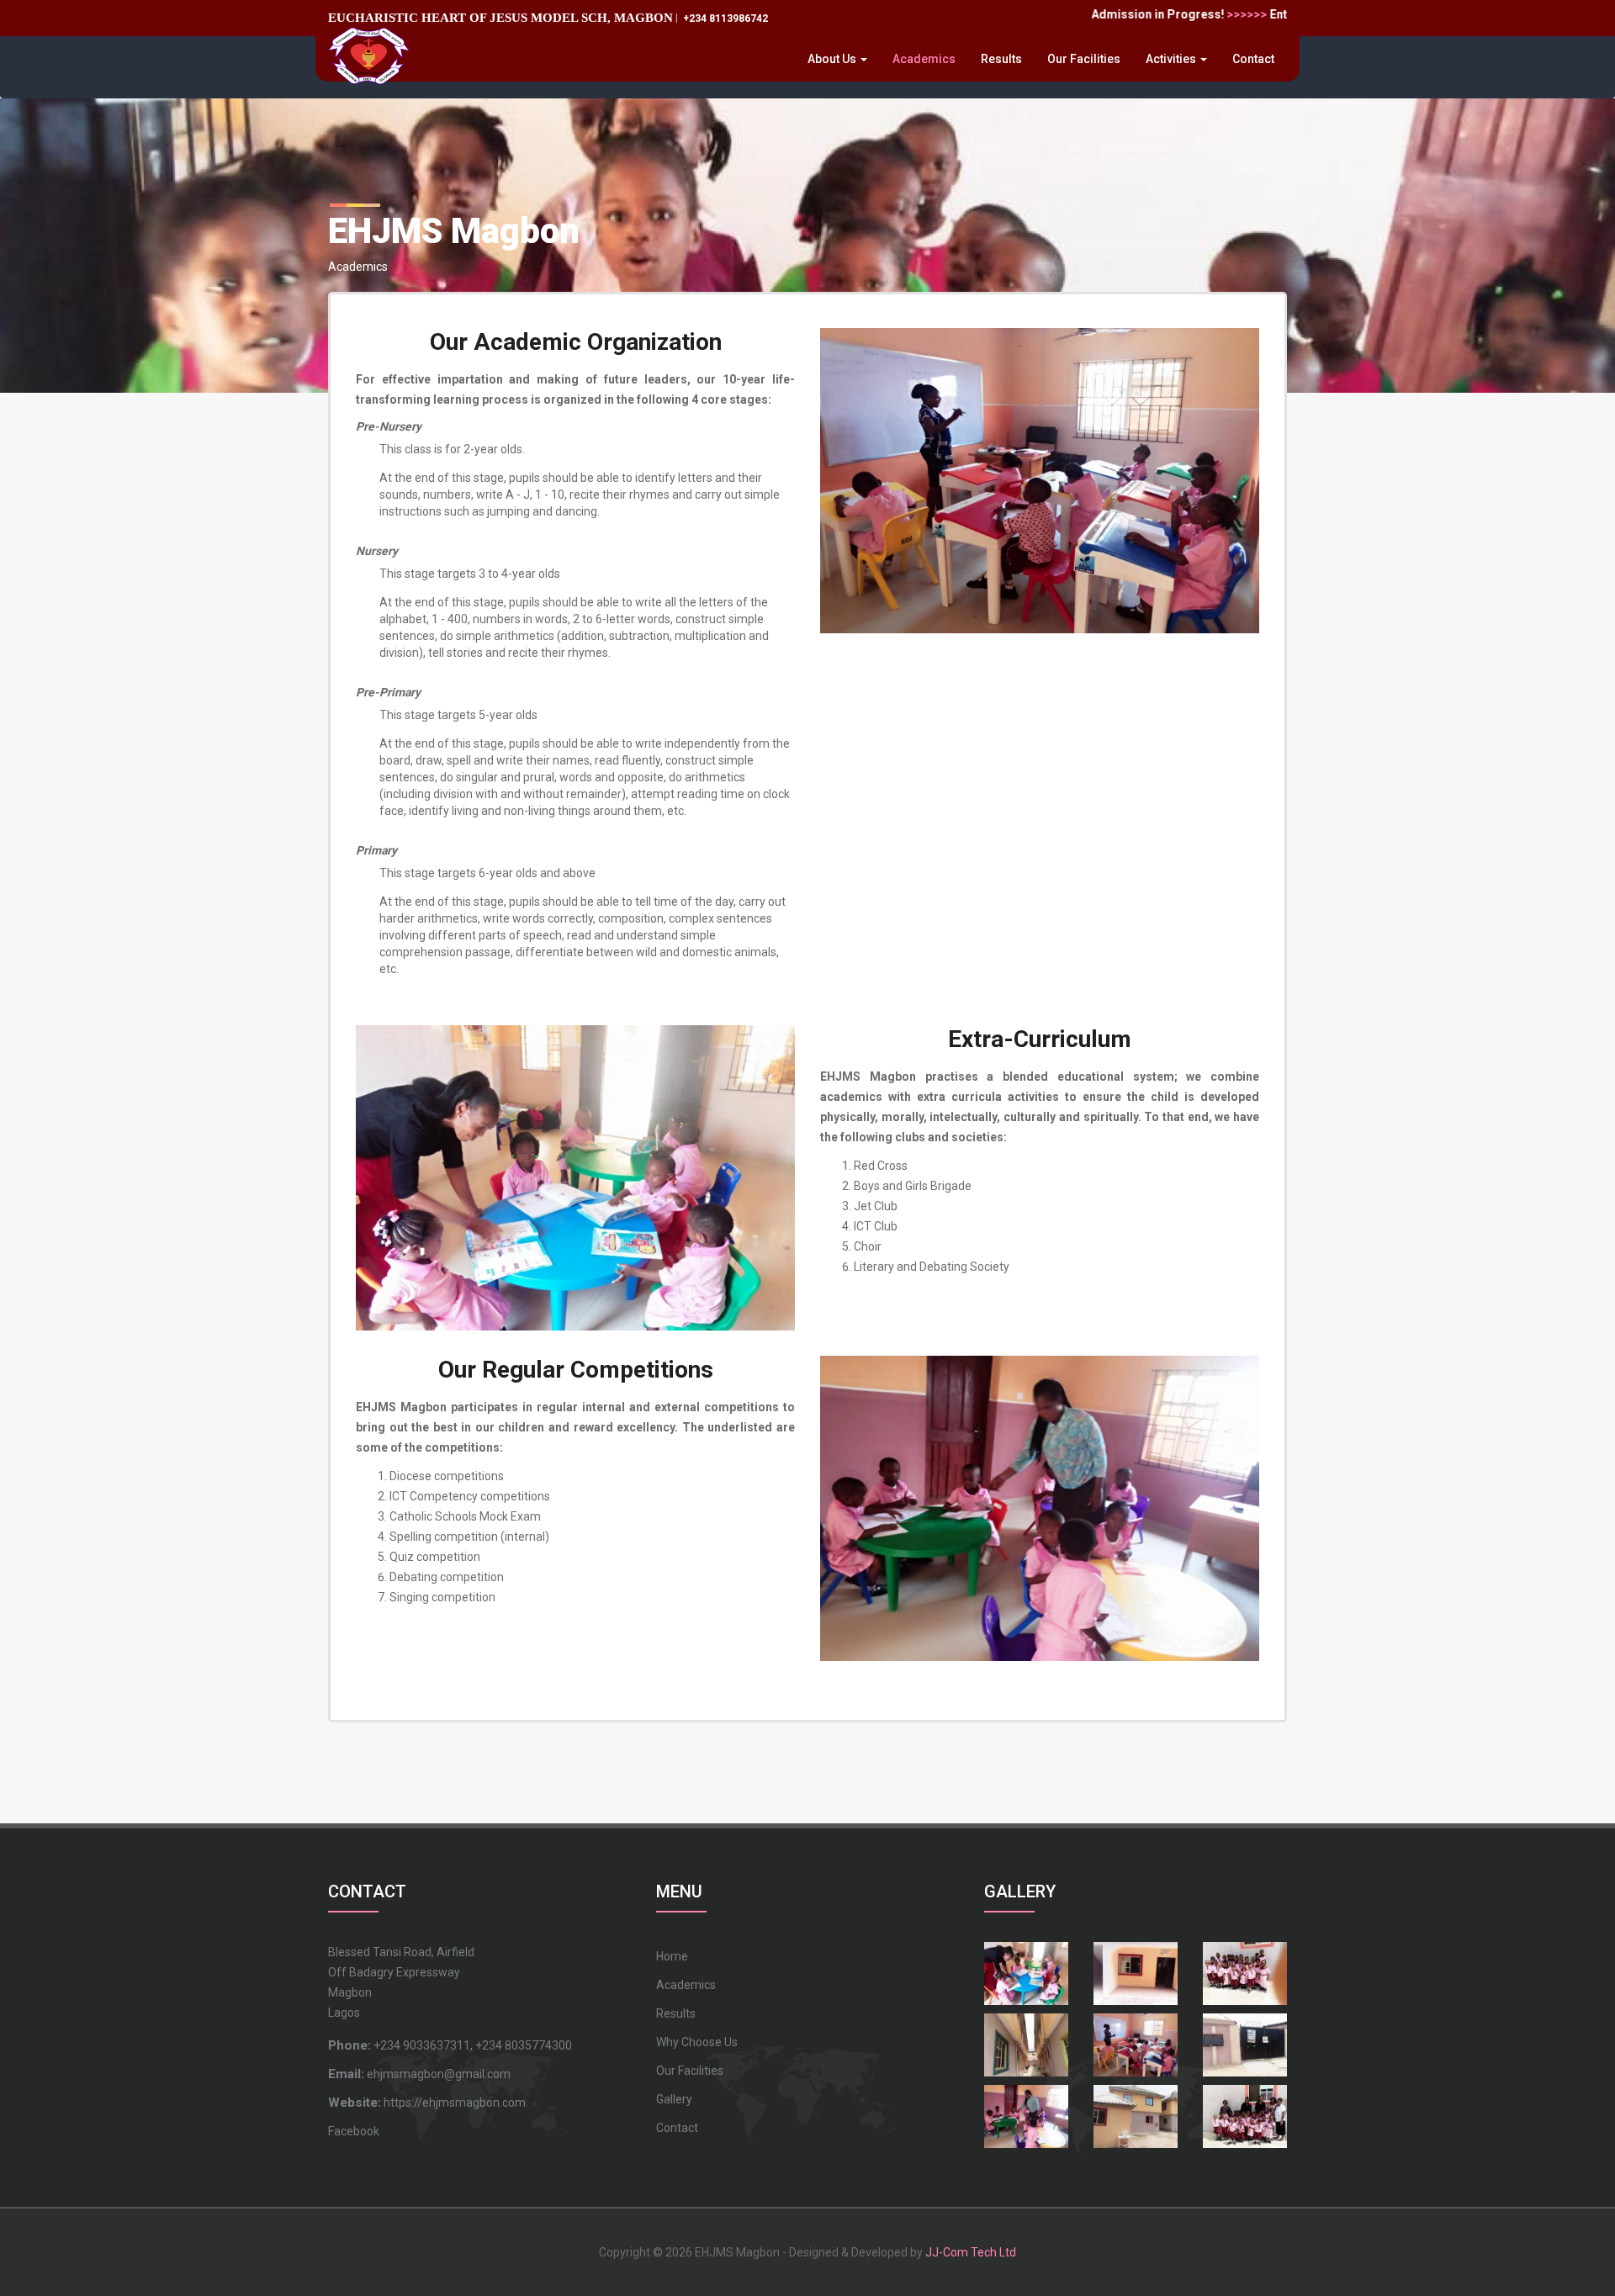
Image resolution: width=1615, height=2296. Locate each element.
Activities (1172, 59)
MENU (679, 1891)
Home (672, 1956)
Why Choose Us (697, 2042)
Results (1001, 59)
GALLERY (1020, 1891)
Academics (924, 59)
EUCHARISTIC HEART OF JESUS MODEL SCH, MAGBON (500, 17)
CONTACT (367, 1891)
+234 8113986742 (724, 19)
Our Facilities (1084, 59)
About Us (833, 59)
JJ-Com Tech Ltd (971, 2252)
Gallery (674, 2099)
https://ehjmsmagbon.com (427, 2103)
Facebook (354, 2131)
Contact (1253, 59)
